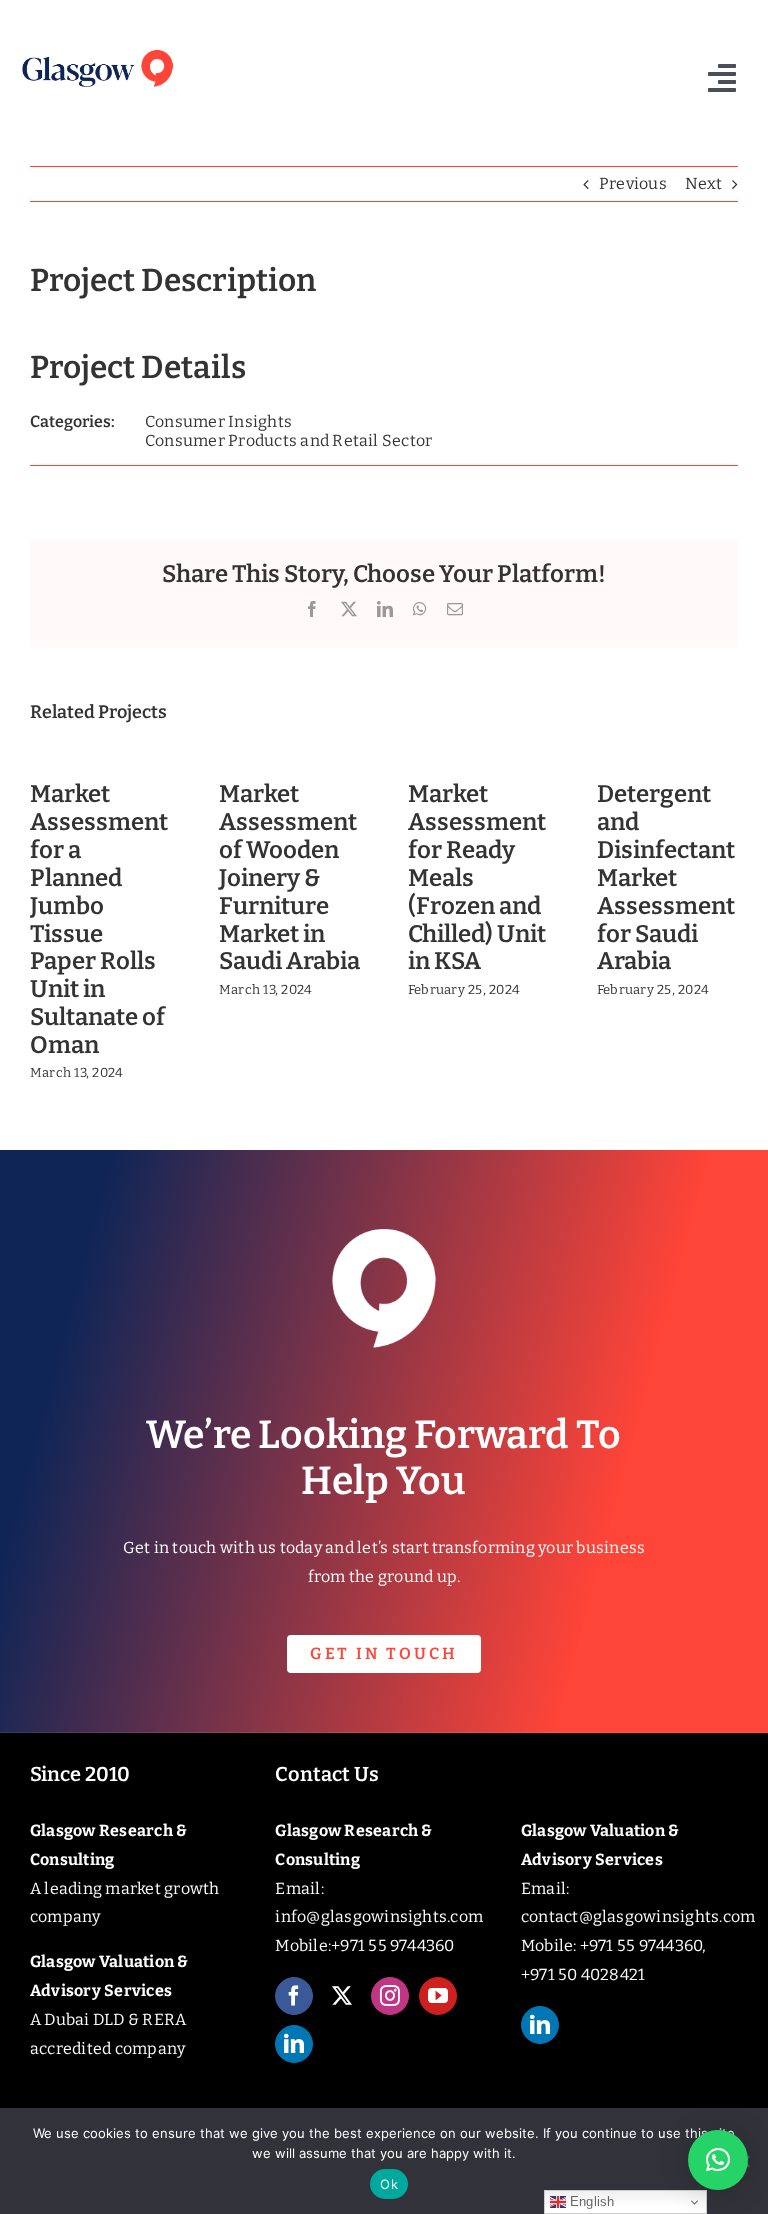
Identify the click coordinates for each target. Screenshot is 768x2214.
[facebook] (294, 1996)
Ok (389, 2184)
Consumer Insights (218, 421)
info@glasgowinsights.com (379, 1916)
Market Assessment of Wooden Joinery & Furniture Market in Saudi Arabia (289, 877)
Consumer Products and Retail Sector (288, 440)
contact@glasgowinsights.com (638, 1916)
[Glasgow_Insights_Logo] (96, 50)
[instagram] (390, 1996)
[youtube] (438, 1996)
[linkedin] (294, 2044)
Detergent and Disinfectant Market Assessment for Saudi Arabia (666, 877)
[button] (718, 2160)
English (590, 2201)
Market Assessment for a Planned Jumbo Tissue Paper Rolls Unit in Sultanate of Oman (99, 919)
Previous (633, 183)
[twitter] (342, 1996)
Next (703, 183)
